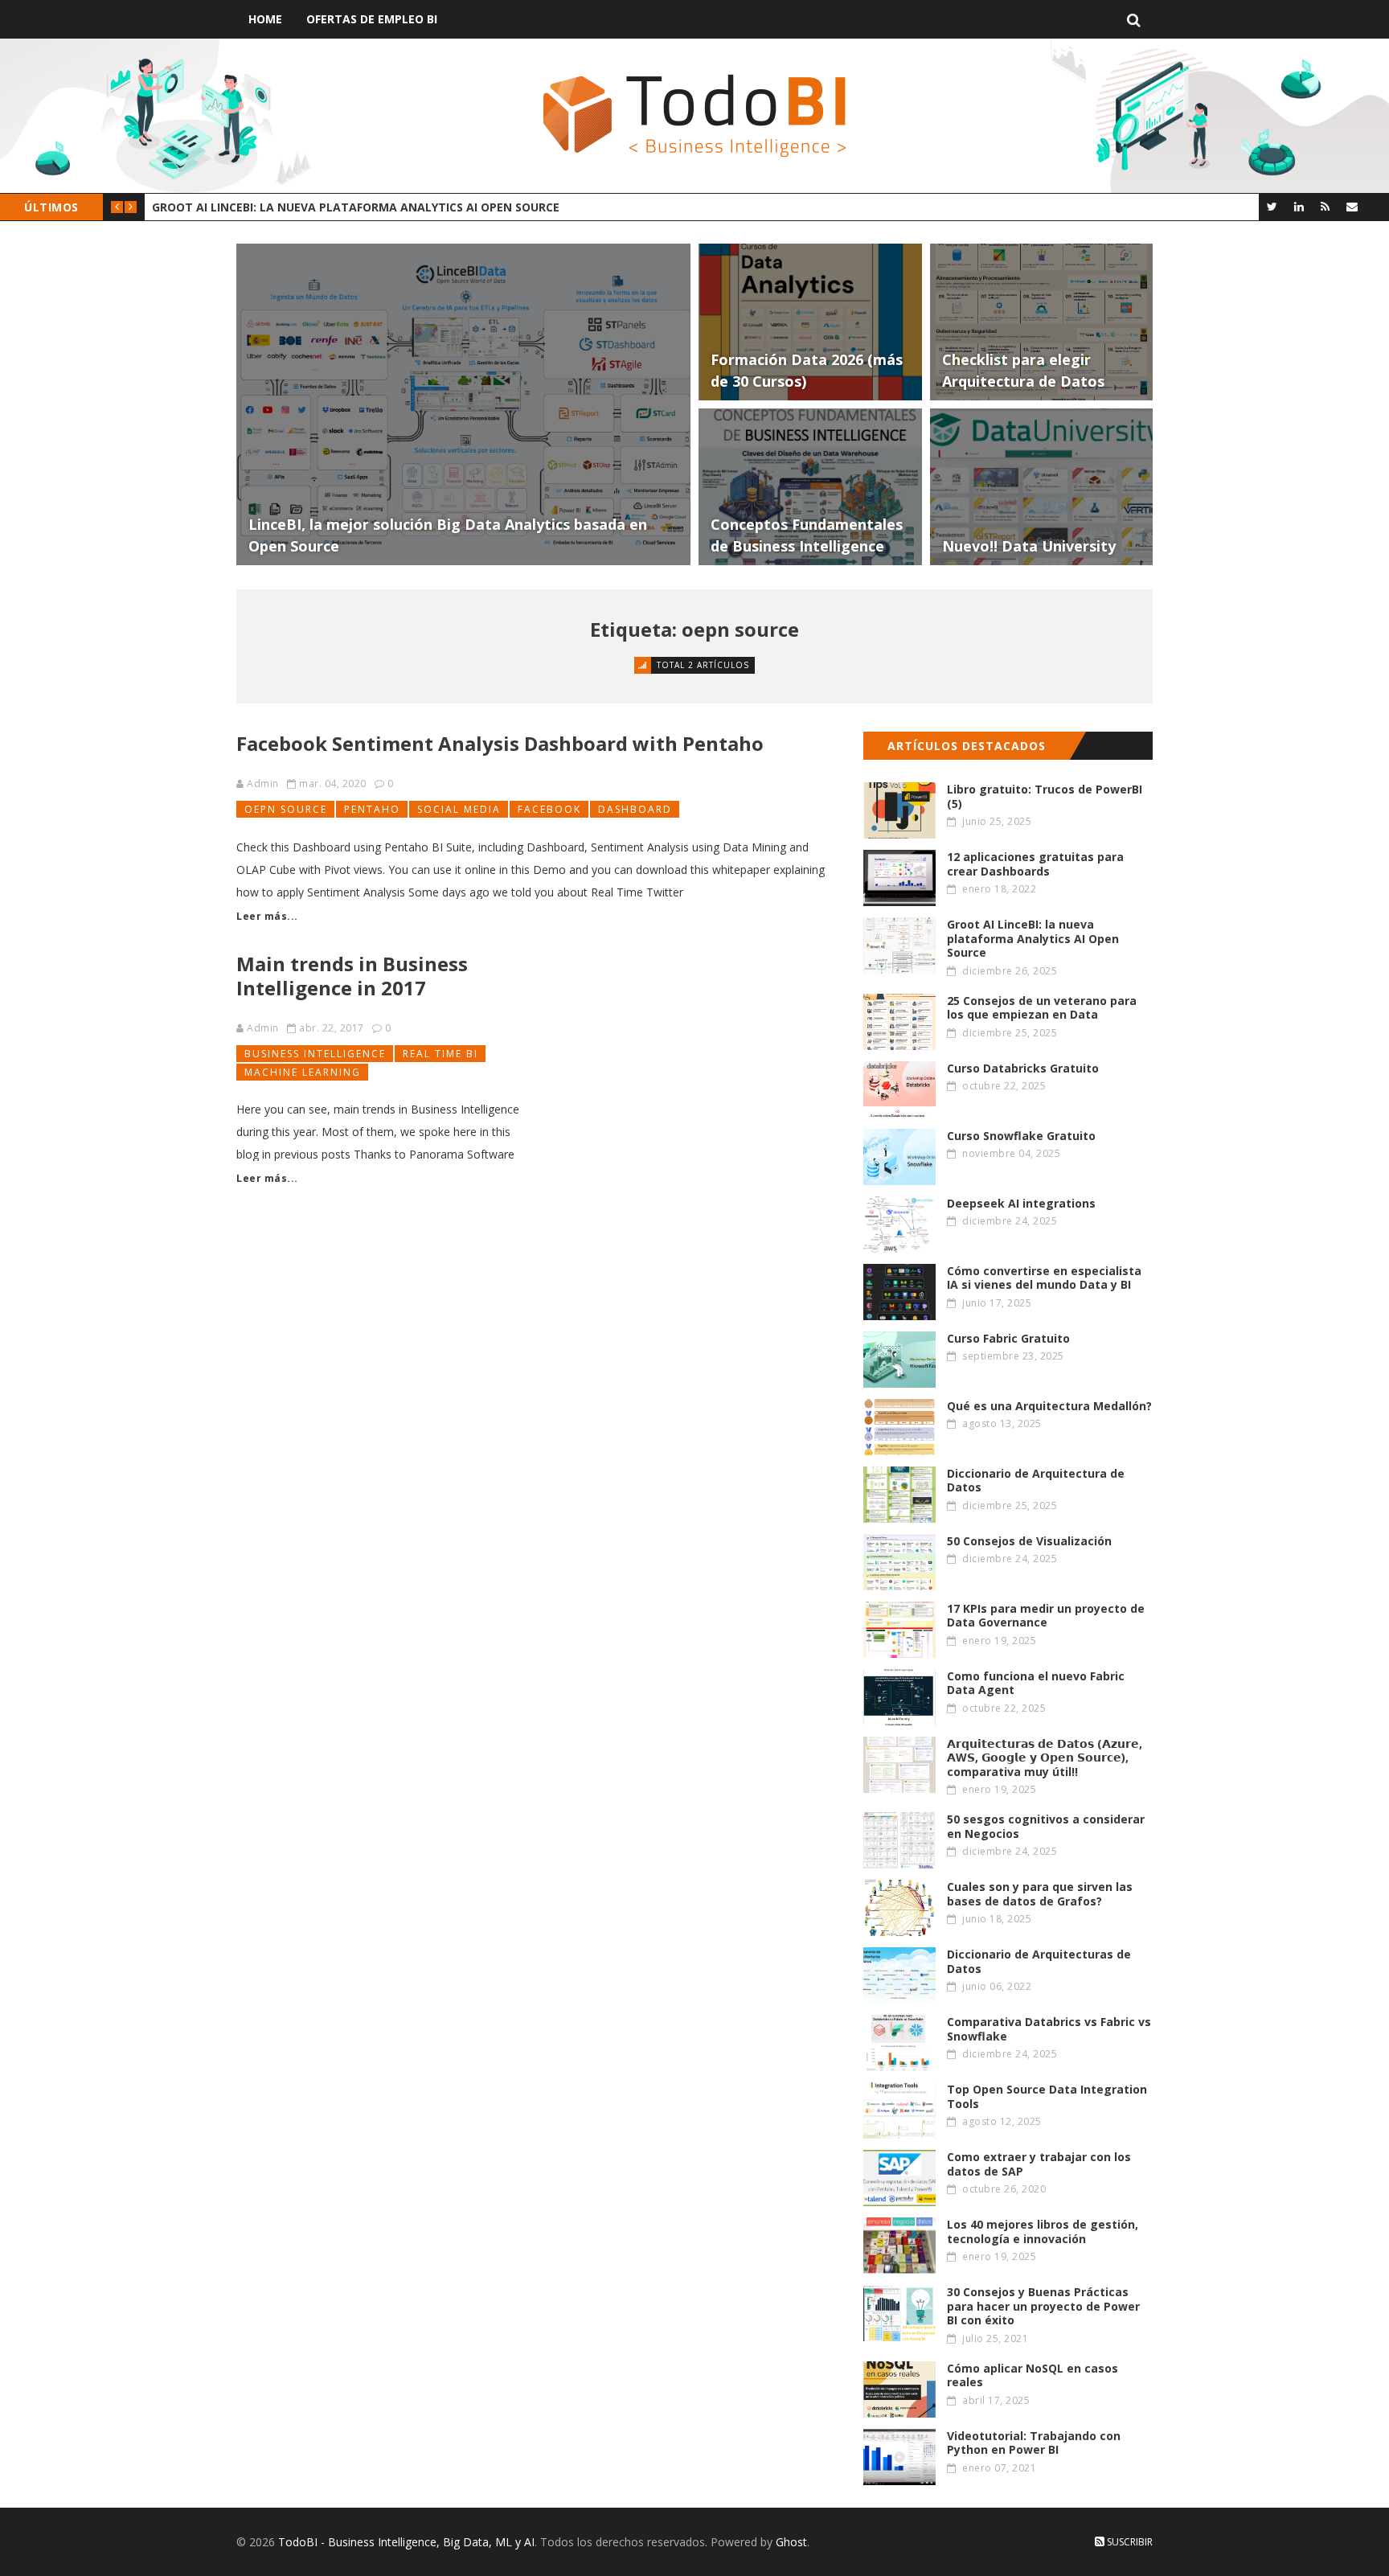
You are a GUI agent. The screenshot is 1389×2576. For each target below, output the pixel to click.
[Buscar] (1134, 19)
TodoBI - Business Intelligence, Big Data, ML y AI (406, 2542)
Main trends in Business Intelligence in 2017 (352, 976)
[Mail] (1352, 206)
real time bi (440, 1054)
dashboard (635, 809)
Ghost (791, 2542)
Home (265, 19)
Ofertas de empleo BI (372, 19)
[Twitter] (1272, 206)
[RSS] (1325, 206)
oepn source (286, 809)
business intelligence (315, 1054)
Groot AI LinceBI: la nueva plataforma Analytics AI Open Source (356, 207)
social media (459, 809)
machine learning (303, 1072)
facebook (549, 809)
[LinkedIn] (1299, 206)
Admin (263, 783)
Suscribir (1129, 2542)
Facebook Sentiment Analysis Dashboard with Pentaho (500, 743)
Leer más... (267, 916)
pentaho (372, 809)
